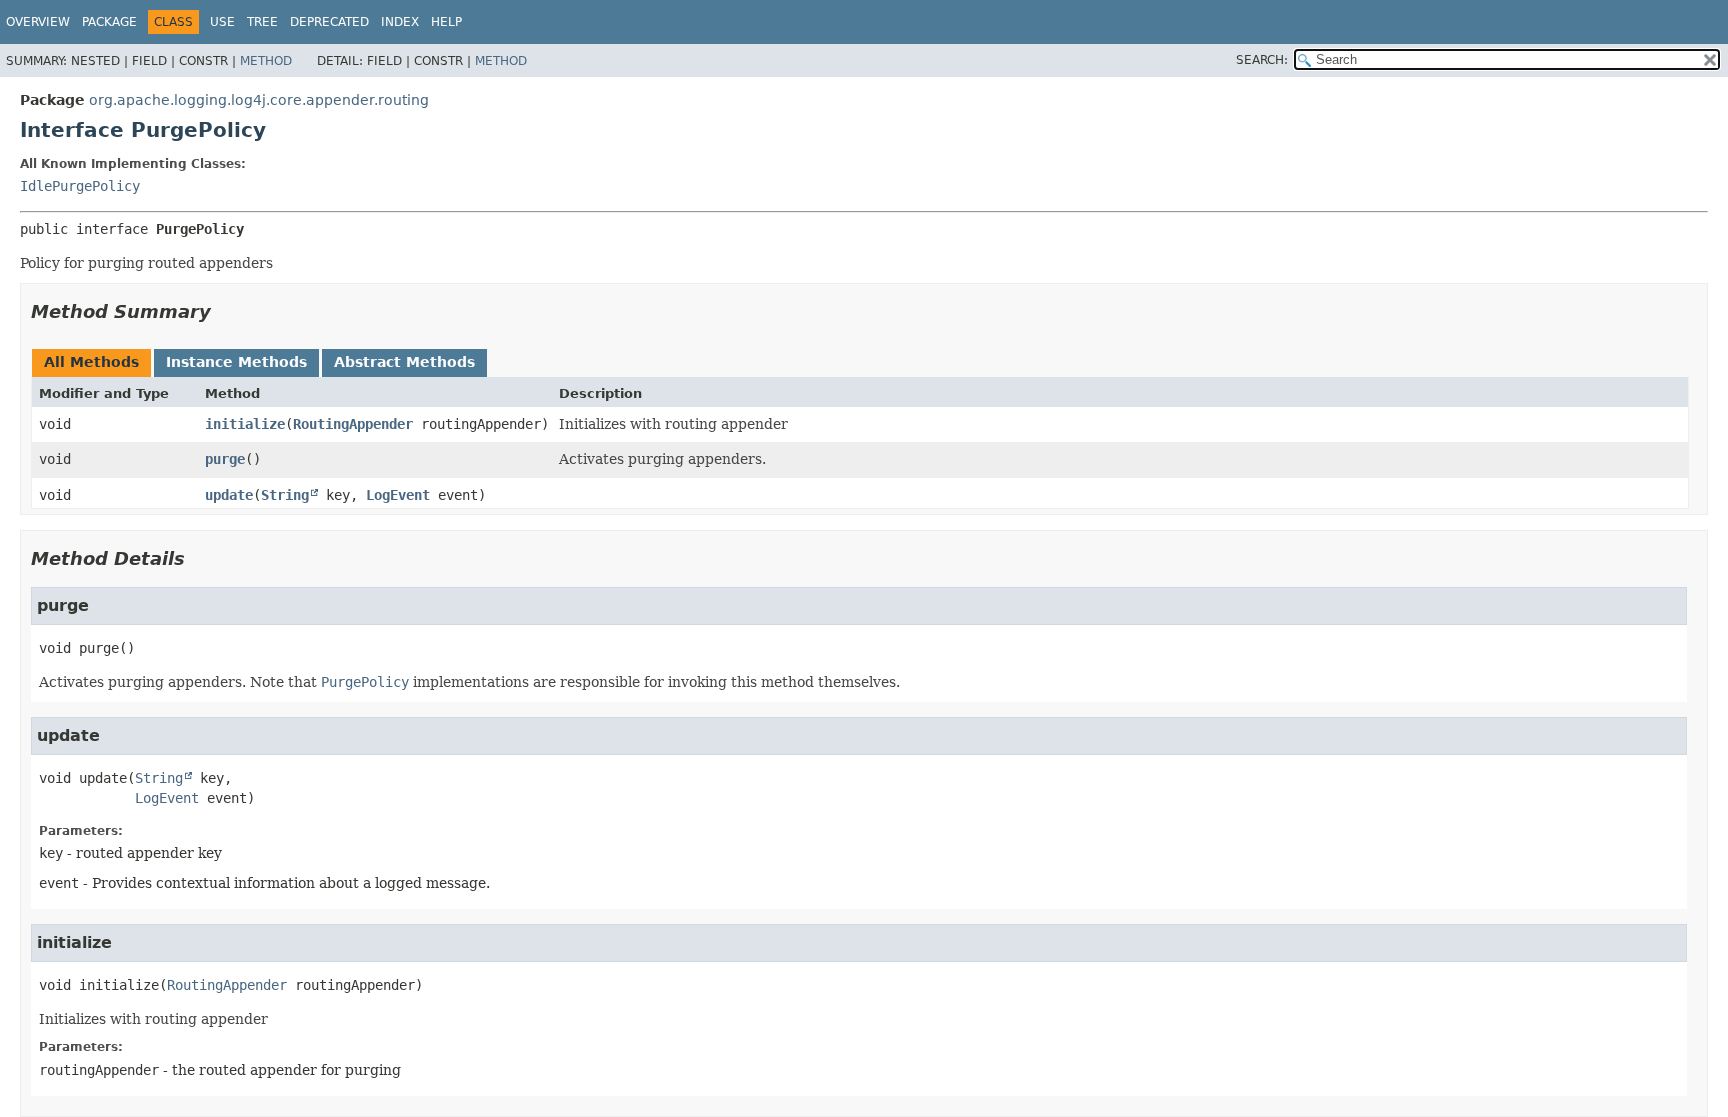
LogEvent (398, 495)
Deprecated (329, 22)
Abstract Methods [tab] (404, 362)
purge (225, 459)
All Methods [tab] (91, 362)
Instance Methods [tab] (236, 362)
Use (222, 22)
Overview (38, 22)
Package (109, 22)
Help (446, 22)
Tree (262, 22)
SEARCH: (1262, 60)
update (229, 495)
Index (400, 22)
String (285, 495)
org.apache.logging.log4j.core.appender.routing (259, 100)
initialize (245, 424)
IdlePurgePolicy (80, 186)
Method (266, 61)
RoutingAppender (353, 424)
